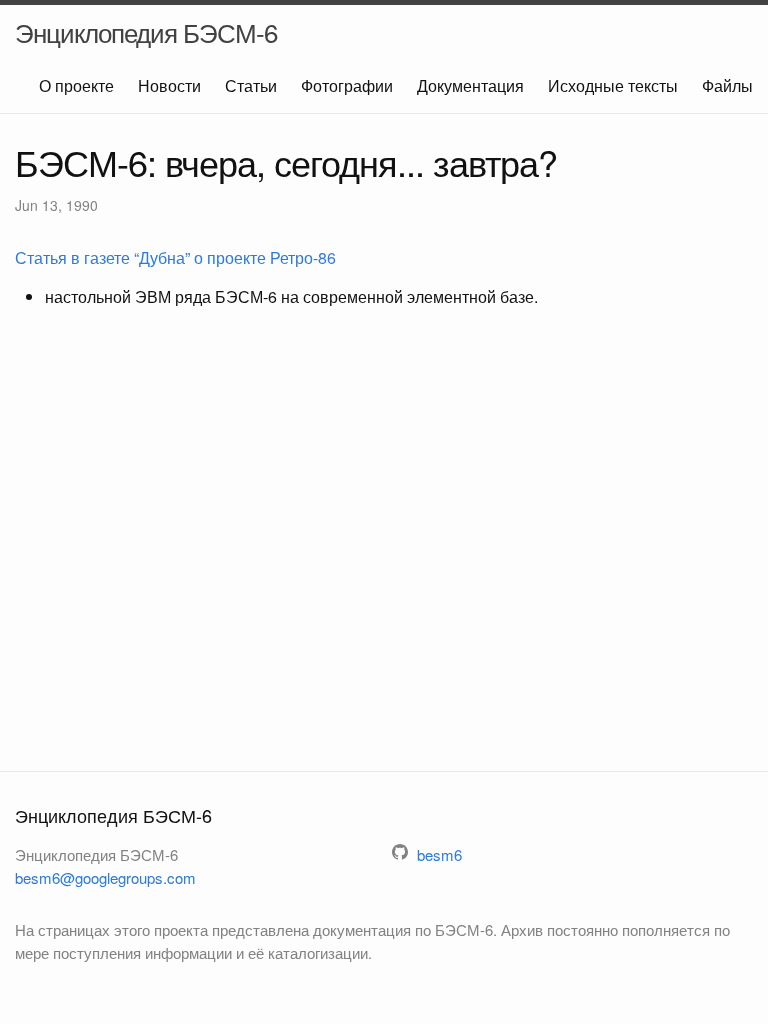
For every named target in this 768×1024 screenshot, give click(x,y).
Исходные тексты (613, 85)
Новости (169, 85)
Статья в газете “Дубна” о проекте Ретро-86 (175, 257)
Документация (470, 85)
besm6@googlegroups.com (105, 877)
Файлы (727, 85)
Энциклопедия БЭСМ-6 (146, 31)
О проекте (76, 85)
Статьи (251, 85)
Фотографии (347, 85)
